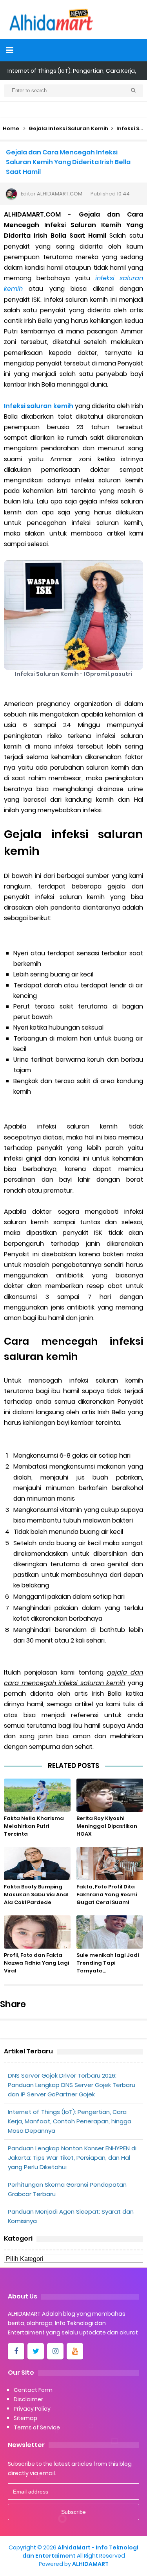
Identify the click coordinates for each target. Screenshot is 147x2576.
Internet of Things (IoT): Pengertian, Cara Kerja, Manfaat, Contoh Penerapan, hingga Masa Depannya (70, 2121)
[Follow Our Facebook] (16, 2351)
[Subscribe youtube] (75, 2351)
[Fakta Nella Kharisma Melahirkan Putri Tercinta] (37, 1795)
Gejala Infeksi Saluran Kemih (68, 128)
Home (11, 128)
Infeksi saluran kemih (39, 406)
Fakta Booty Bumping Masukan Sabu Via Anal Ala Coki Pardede (36, 1894)
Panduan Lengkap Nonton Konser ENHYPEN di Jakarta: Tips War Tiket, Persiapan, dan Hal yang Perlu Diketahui (72, 2158)
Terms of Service (37, 2427)
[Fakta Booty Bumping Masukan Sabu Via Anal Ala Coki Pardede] (37, 1864)
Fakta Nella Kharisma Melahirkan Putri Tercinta (34, 1826)
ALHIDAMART (90, 2564)
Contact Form (33, 2390)
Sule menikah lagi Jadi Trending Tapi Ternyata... (108, 1963)
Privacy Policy (32, 2409)
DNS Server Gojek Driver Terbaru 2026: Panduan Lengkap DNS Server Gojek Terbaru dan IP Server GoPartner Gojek (72, 2085)
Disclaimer (28, 2399)
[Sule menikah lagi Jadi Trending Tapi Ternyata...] (110, 1932)
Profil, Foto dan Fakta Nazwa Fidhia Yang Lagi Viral (36, 1963)
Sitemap (25, 2418)
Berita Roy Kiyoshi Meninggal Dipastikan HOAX (107, 1826)
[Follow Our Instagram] (55, 2351)
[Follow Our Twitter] (36, 2351)
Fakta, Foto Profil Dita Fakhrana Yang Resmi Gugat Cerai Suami (107, 1894)
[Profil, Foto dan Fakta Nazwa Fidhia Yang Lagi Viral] (37, 1932)
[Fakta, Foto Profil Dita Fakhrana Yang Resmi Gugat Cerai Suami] (110, 1864)
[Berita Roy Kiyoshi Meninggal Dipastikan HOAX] (110, 1795)
